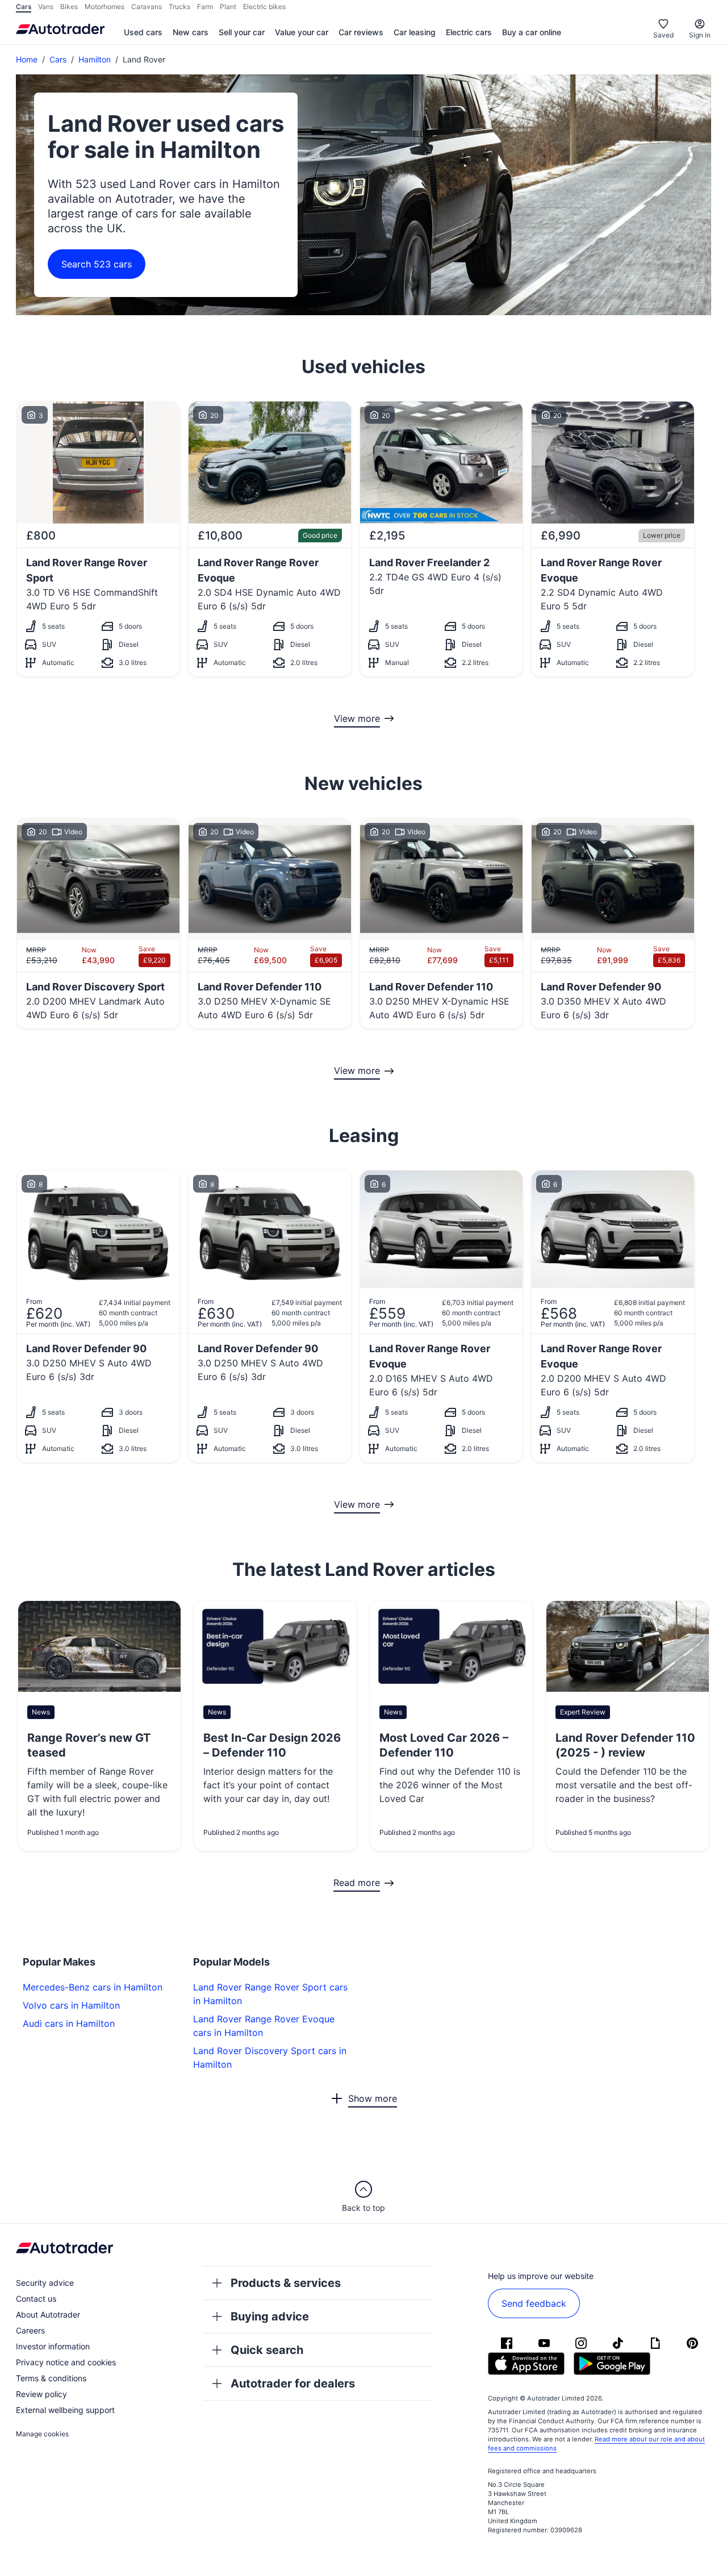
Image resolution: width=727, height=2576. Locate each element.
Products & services (286, 2283)
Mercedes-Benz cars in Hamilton (93, 1987)
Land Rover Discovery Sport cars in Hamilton (270, 2058)
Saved (663, 35)
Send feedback (534, 2303)
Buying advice (270, 2316)
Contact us (36, 2299)
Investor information (53, 2346)
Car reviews (361, 32)
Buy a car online (532, 32)
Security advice (45, 2283)
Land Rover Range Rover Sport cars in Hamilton (270, 1994)
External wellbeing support (65, 2410)
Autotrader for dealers (293, 2383)
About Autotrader (48, 2314)
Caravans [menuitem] (147, 7)
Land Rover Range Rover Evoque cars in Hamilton (264, 2026)
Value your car (302, 32)
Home (27, 59)
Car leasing (415, 32)
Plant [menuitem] (228, 7)
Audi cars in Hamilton (69, 2023)
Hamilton (95, 59)
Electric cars (469, 32)
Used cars (143, 32)
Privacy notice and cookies (66, 2362)
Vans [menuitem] (46, 7)
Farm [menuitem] (205, 7)
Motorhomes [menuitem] (105, 7)
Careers (30, 2330)
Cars (58, 59)
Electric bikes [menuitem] (264, 7)
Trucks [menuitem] (179, 7)
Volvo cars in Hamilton (71, 2005)
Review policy (41, 2394)
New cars (191, 32)
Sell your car (242, 32)
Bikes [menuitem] (69, 7)
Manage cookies (42, 2434)
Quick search (267, 2350)
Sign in (700, 35)
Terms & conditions (51, 2378)
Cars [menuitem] (24, 7)
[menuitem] (143, 33)
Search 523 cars (97, 264)
